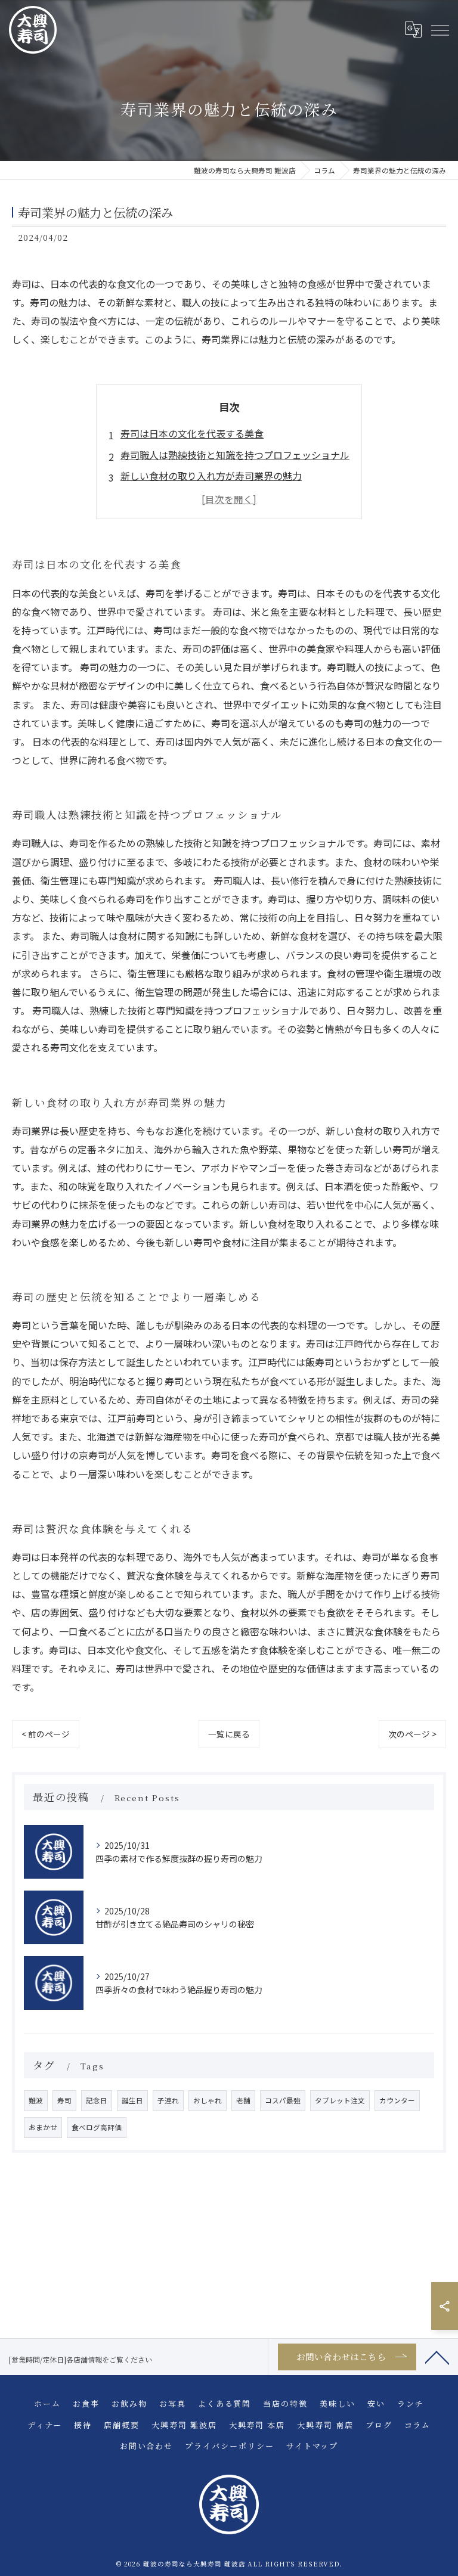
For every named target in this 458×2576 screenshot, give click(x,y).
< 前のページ (46, 1734)
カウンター (397, 2100)
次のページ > (412, 1734)
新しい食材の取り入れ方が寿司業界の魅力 (211, 476)
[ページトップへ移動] (437, 2357)
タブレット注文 (340, 2100)
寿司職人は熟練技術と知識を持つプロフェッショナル (235, 455)
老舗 (243, 2100)
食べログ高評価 (97, 2127)
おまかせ (43, 2127)
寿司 (64, 2100)
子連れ (168, 2100)
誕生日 (132, 2100)
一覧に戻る (229, 1734)
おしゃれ (208, 2100)
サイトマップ (312, 2446)
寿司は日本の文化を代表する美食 (192, 433)
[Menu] (440, 30)
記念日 (97, 2100)
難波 (36, 2100)
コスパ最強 (283, 2100)
